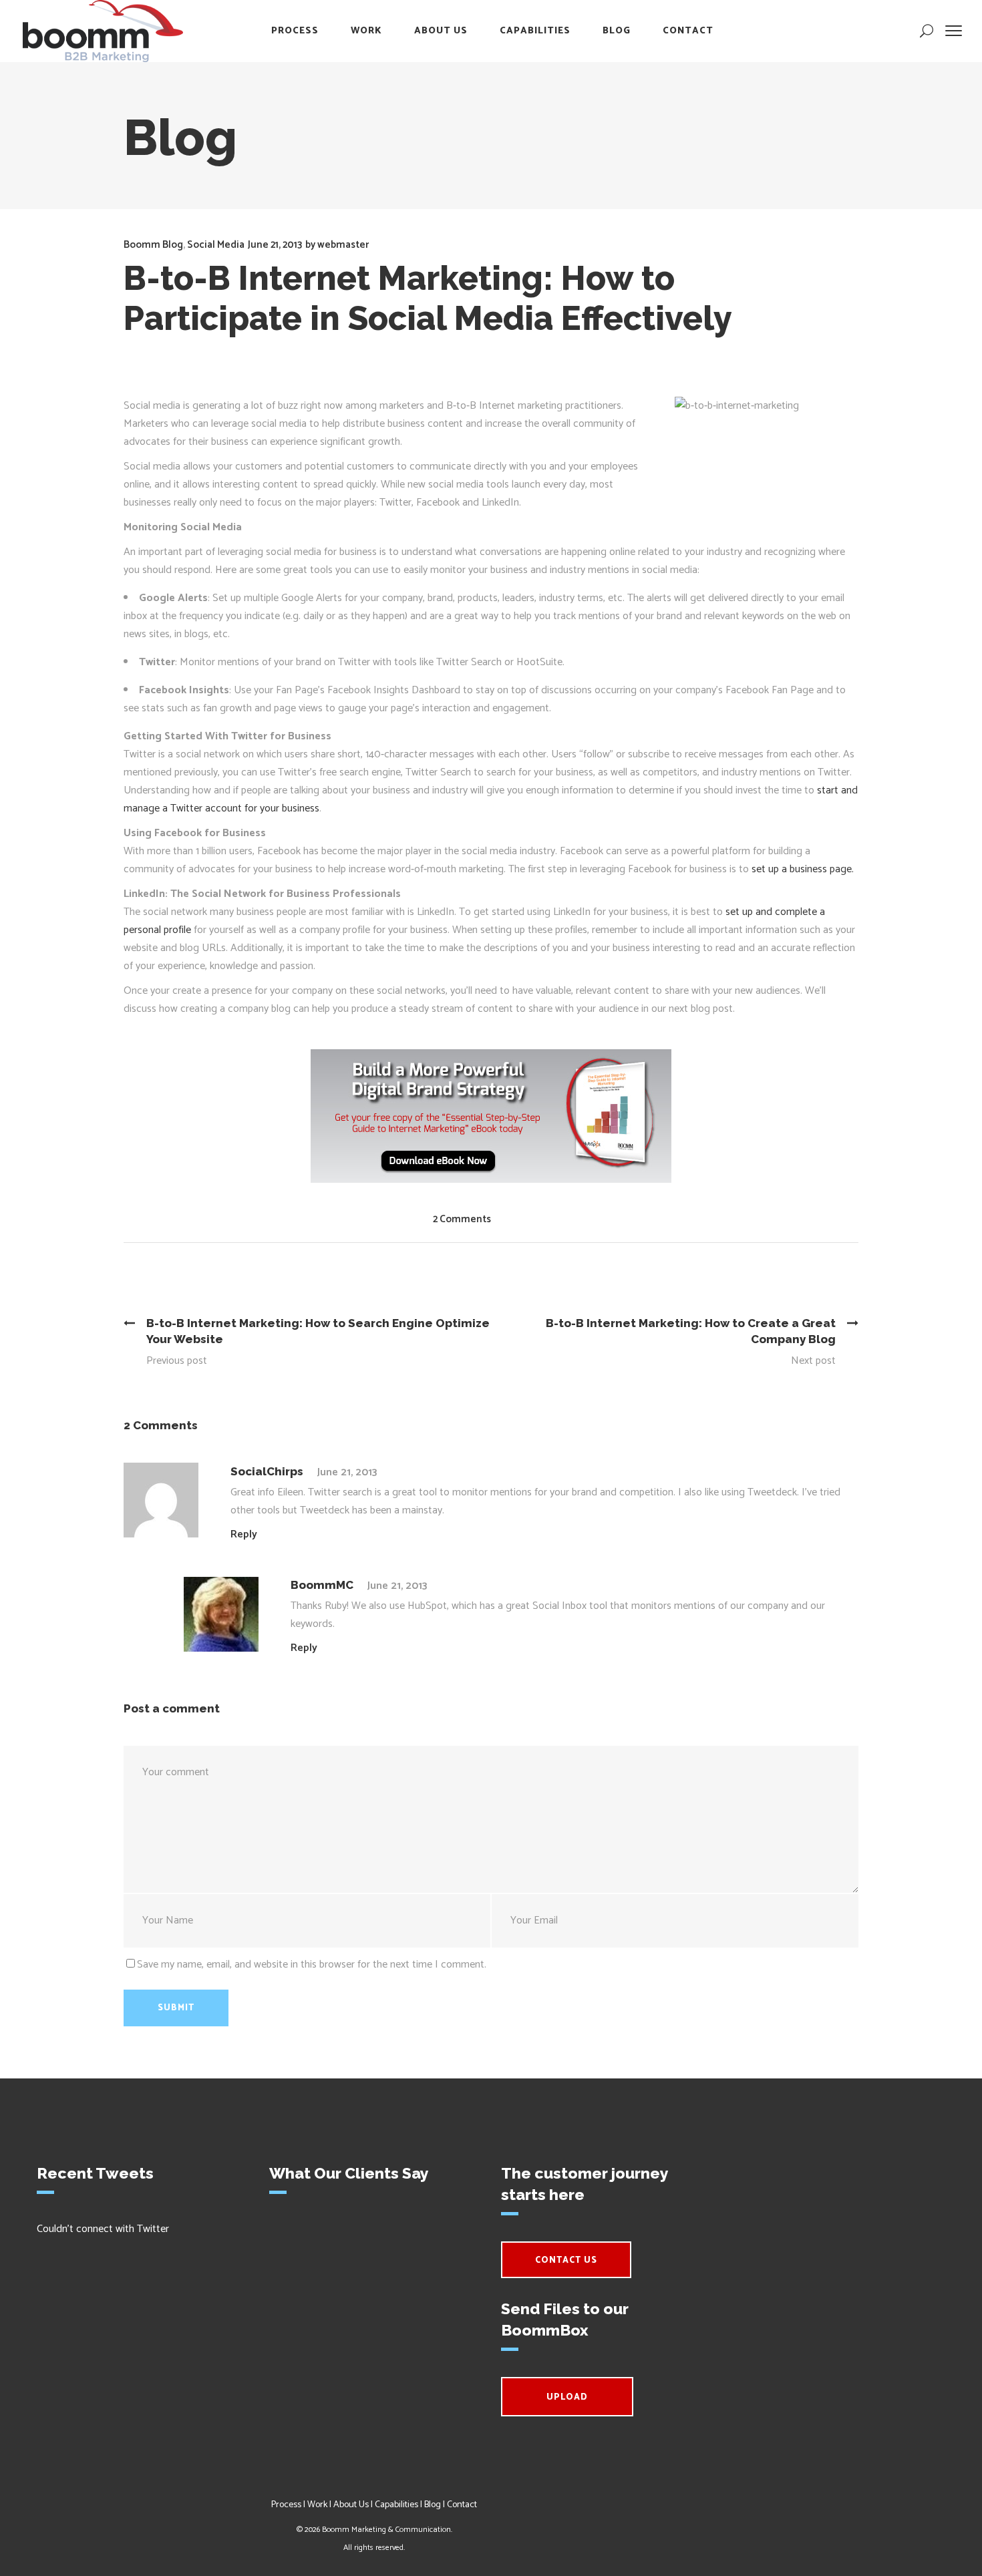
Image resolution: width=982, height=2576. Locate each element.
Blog (433, 2505)
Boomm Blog (153, 245)
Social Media (216, 245)
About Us (351, 2505)
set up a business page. (803, 869)
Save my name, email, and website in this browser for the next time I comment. (312, 1965)
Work (317, 2505)
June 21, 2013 (275, 245)
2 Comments (462, 1219)
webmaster (343, 245)
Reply (244, 1534)
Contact (462, 2505)
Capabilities (396, 2505)
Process (286, 2505)
